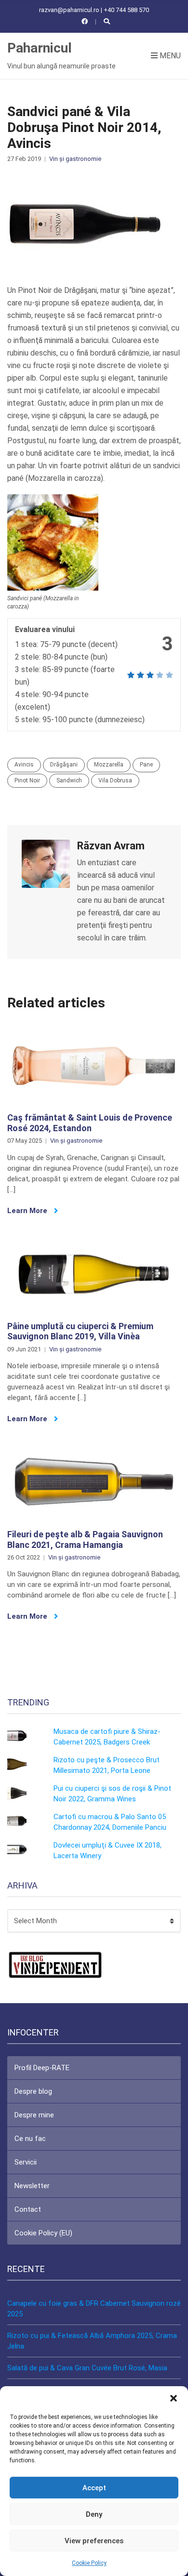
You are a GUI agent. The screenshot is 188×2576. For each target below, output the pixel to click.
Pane (146, 765)
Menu (169, 56)
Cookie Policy (89, 2563)
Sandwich (69, 780)
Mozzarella (109, 765)
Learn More (28, 1211)
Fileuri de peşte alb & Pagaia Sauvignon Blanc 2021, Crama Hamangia (85, 1539)
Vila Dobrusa (115, 780)
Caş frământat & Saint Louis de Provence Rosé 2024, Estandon (90, 1123)
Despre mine (34, 2115)
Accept (94, 2488)
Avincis (24, 765)
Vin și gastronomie (75, 159)
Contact (28, 2209)
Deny (94, 2514)
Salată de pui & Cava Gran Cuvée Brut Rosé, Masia (87, 2368)
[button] (174, 2398)
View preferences (94, 2541)
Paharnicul (40, 48)
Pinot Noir (27, 780)
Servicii (26, 2162)
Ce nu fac (30, 2139)
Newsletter (32, 2186)
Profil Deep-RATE (42, 2068)
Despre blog (33, 2091)
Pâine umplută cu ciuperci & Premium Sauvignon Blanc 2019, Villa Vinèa (80, 1331)
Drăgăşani (64, 765)
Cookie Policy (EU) (43, 2233)
